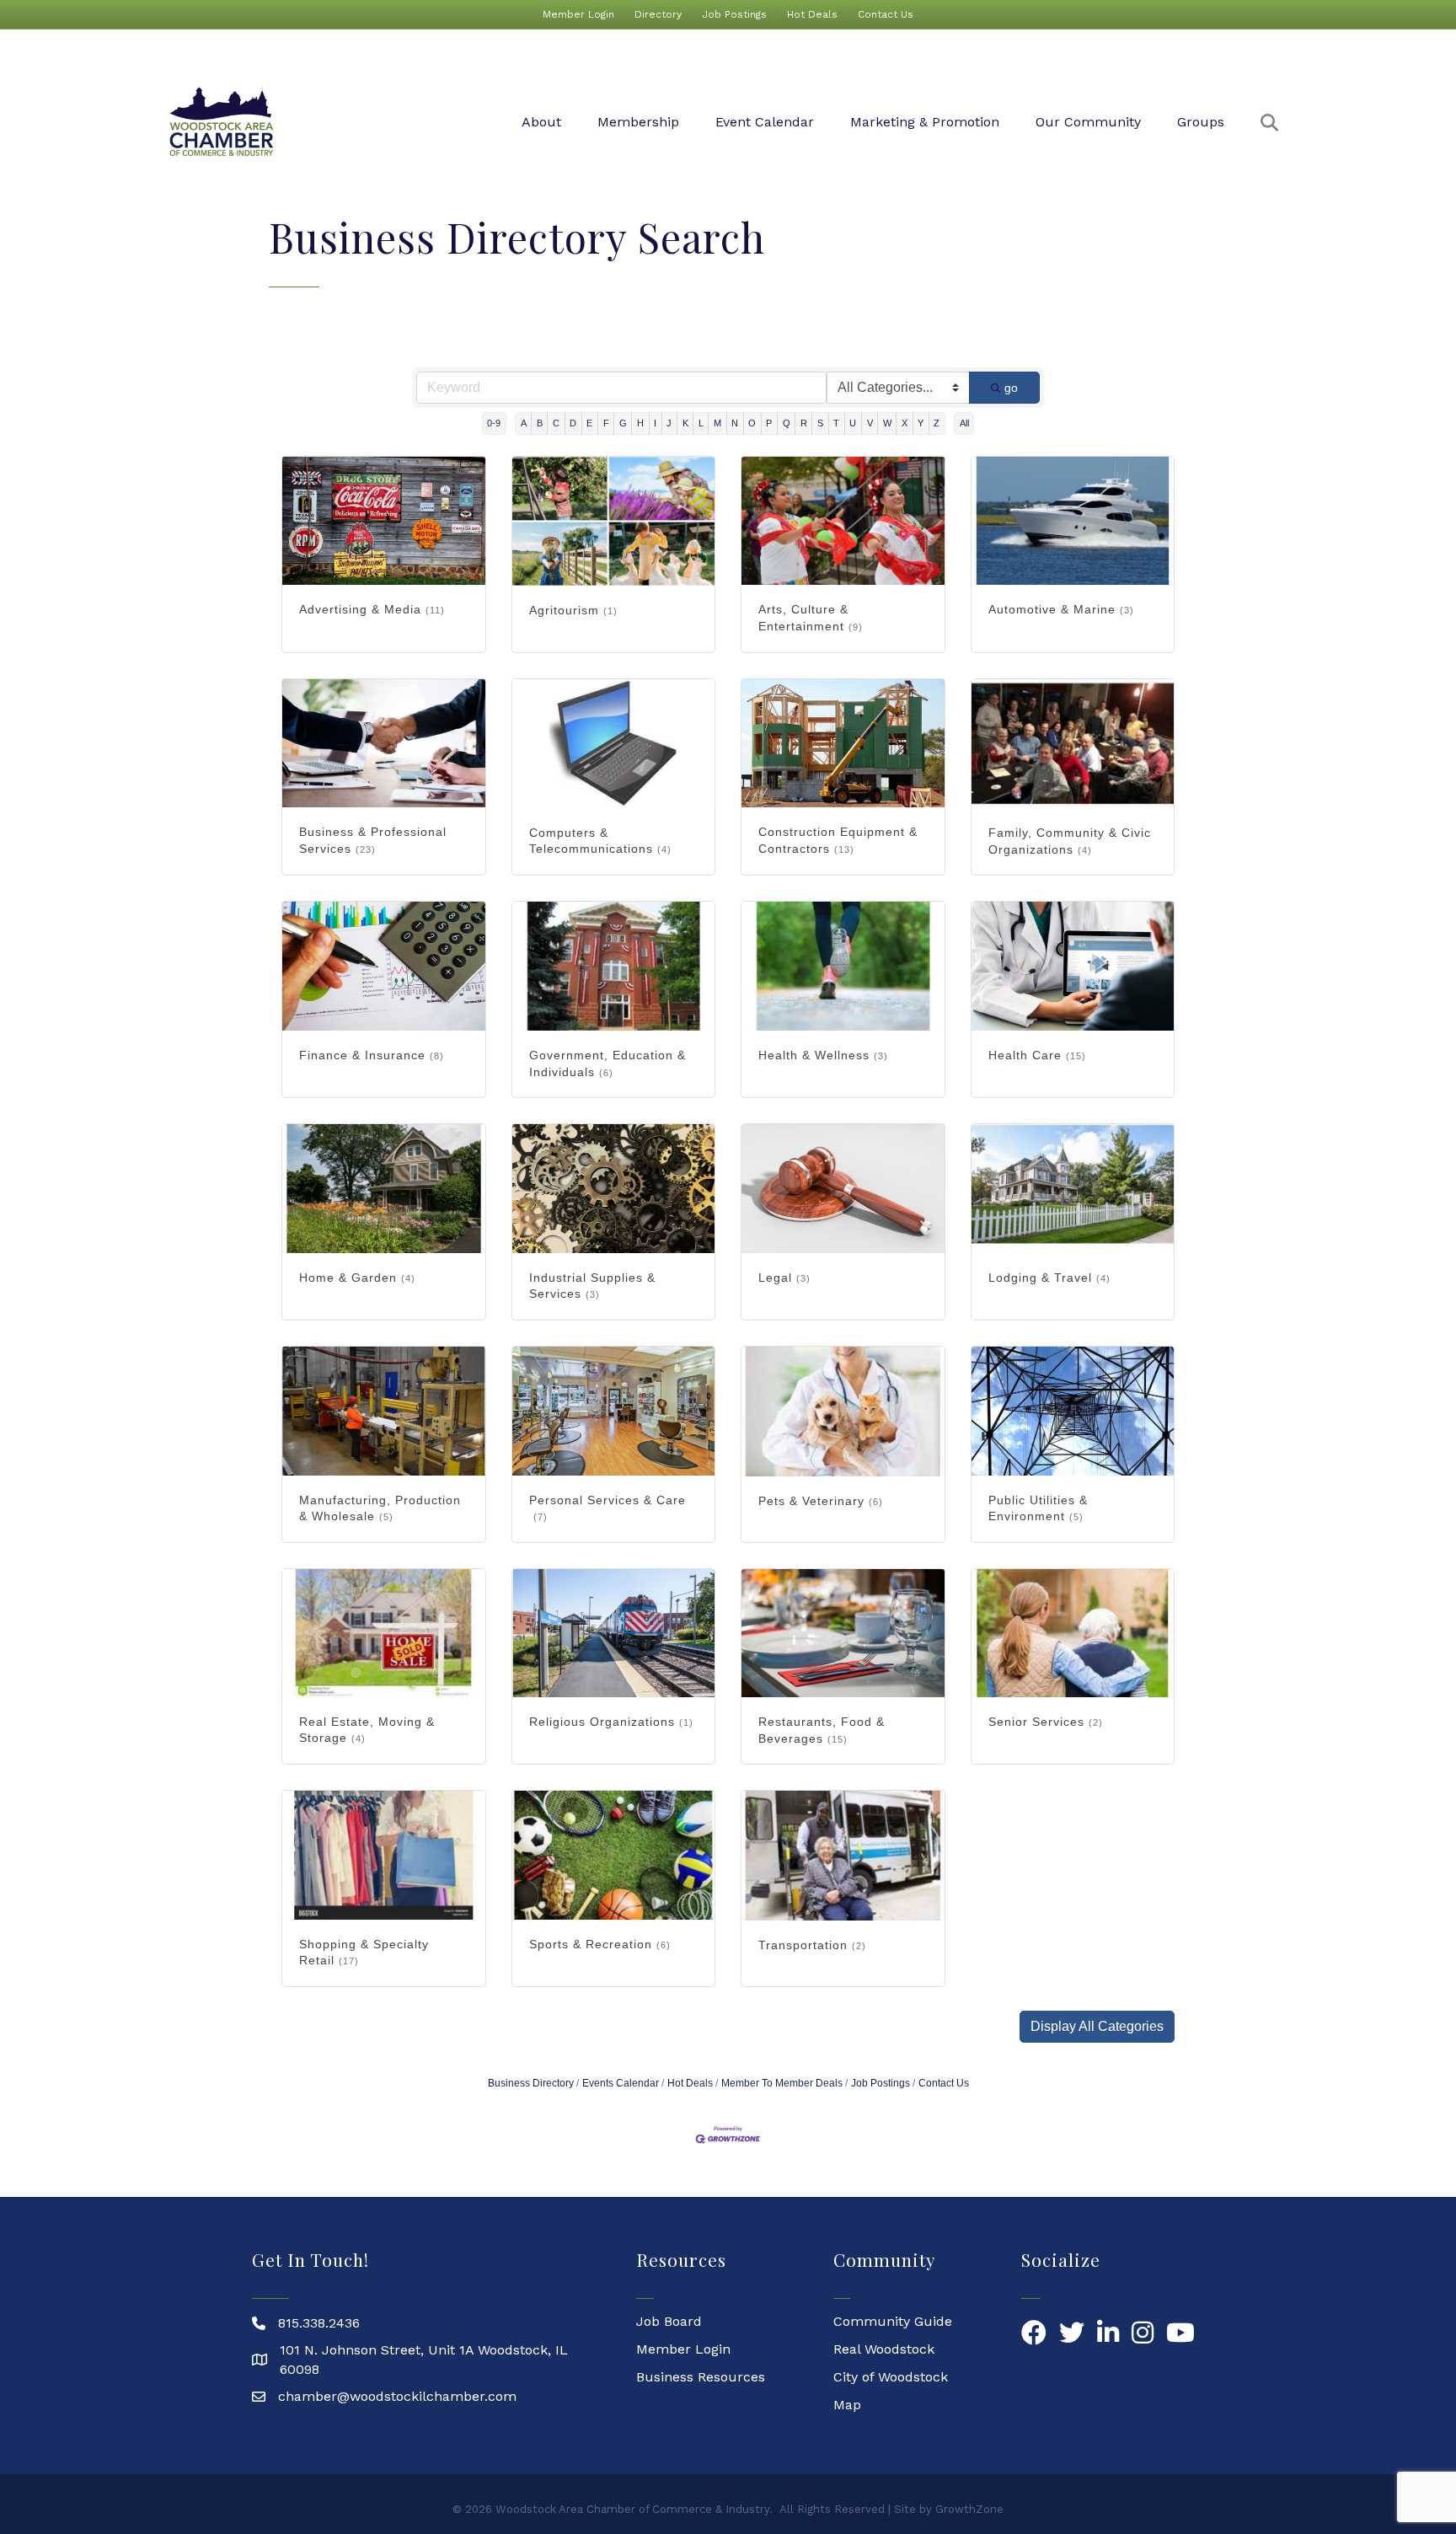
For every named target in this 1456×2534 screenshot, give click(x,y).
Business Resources (701, 2377)
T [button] (836, 423)
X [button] (905, 423)
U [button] (853, 423)
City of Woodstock (891, 2377)
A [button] (524, 423)
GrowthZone (969, 2509)
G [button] (623, 423)
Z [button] (937, 423)
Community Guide (893, 2321)
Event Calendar (765, 122)
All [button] (964, 423)
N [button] (735, 423)
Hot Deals (812, 14)
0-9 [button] (494, 423)
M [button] (717, 423)
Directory (658, 14)
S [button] (820, 423)
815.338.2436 (319, 2323)
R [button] (804, 423)
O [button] (752, 423)
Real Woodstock (884, 2349)
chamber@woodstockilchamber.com (397, 2396)
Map (847, 2405)
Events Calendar (621, 2083)
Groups (1201, 122)
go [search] (1011, 388)
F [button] (606, 423)
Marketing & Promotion (925, 122)
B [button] (540, 423)
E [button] (589, 423)
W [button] (887, 423)
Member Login (578, 14)
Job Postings (734, 14)
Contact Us (886, 14)
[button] (1097, 2027)
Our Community (1088, 122)
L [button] (701, 423)
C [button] (556, 423)
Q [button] (787, 423)
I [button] (655, 423)
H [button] (640, 423)
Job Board (669, 2321)
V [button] (870, 423)
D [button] (573, 423)
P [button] (769, 423)
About (541, 122)
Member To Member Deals (782, 2083)
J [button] (669, 423)
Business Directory (531, 2083)
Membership (638, 122)
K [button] (685, 423)
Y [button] (921, 423)
